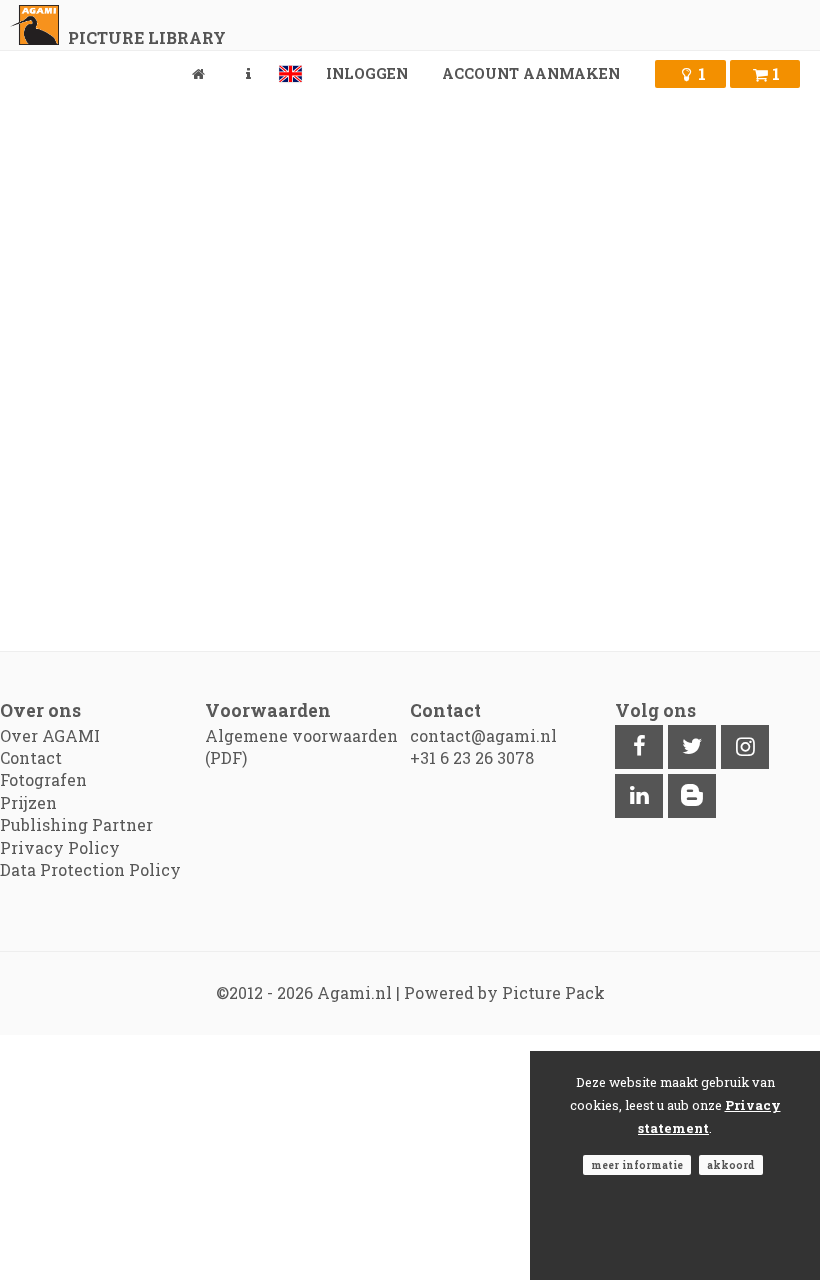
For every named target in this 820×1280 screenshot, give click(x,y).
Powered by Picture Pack (504, 992)
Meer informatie (637, 1165)
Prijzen (28, 802)
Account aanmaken (531, 73)
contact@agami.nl (483, 735)
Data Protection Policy (90, 869)
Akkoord (731, 1165)
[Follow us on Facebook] (639, 747)
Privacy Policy (60, 847)
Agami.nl (354, 992)
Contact (31, 757)
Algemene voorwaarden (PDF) (301, 746)
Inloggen (367, 73)
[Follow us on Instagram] (745, 747)
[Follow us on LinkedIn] (639, 796)
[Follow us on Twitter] (692, 747)
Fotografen (43, 779)
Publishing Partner (76, 824)
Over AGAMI (50, 735)
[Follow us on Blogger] (692, 796)
